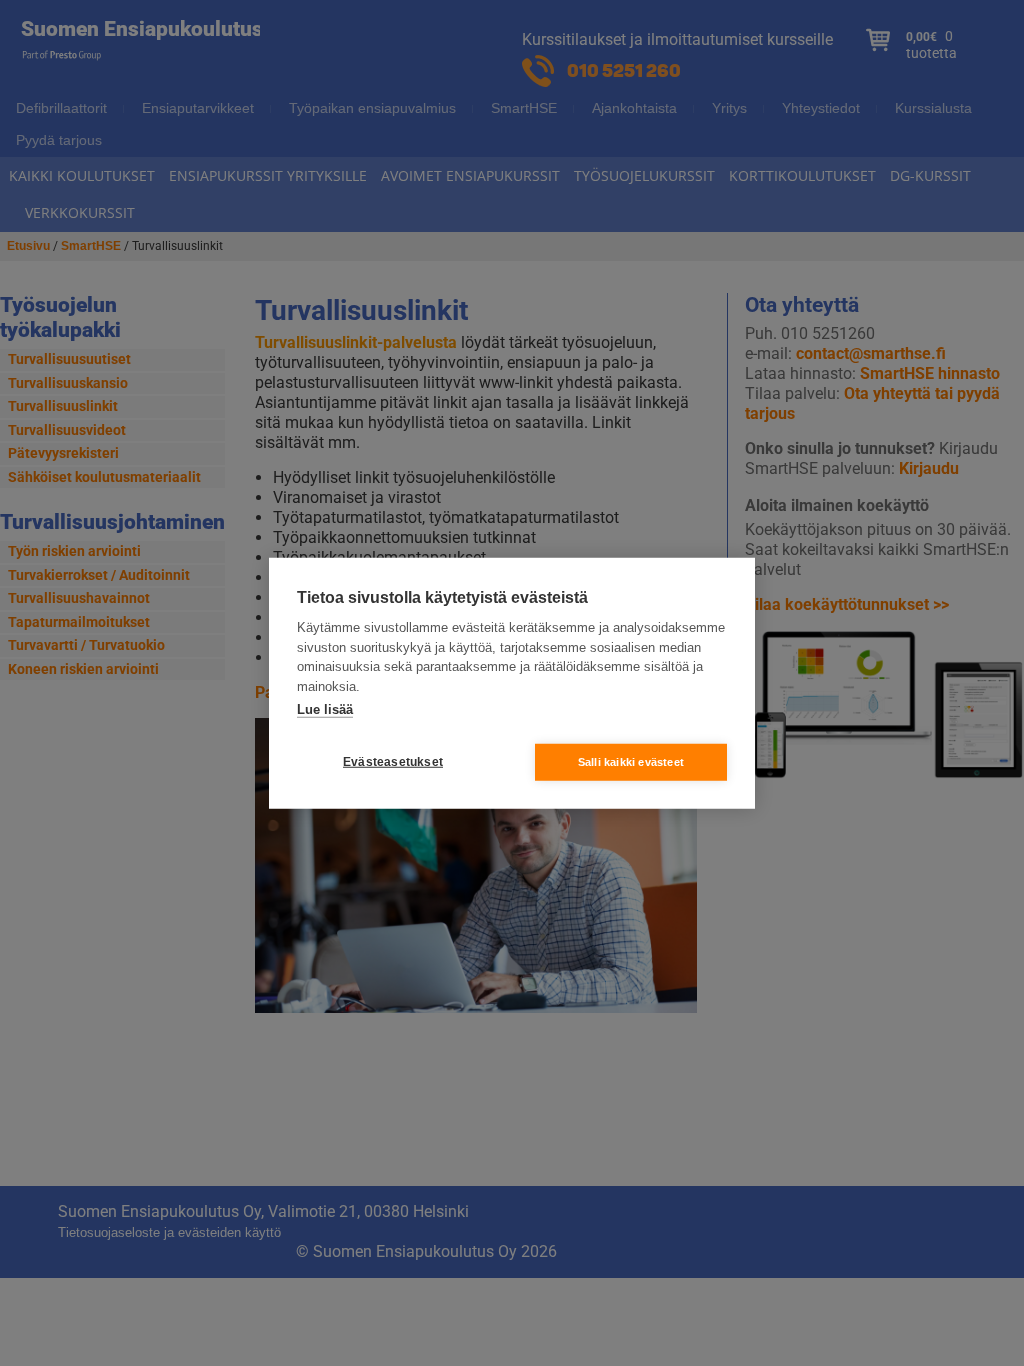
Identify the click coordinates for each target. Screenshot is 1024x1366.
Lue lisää (325, 709)
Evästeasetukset (393, 762)
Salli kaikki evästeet (631, 761)
